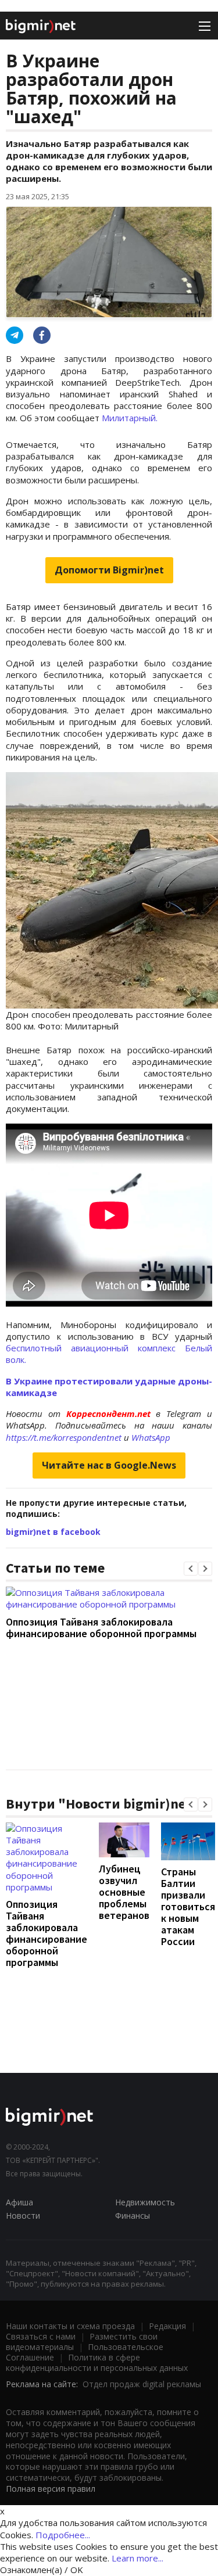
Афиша (19, 2202)
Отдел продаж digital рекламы (142, 2384)
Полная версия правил (51, 2489)
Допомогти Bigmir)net (109, 570)
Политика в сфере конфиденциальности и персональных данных (97, 2362)
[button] (191, 1569)
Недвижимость (145, 2202)
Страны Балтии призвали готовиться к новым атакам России (188, 1906)
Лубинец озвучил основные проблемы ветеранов (124, 1892)
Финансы (133, 2216)
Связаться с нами (41, 2336)
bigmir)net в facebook (53, 1532)
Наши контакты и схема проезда (70, 2326)
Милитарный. (130, 418)
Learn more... (137, 2558)
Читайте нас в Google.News (109, 1465)
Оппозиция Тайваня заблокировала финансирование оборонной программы (101, 1628)
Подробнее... (63, 2535)
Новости (23, 2216)
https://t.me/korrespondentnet (64, 1437)
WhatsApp (151, 1437)
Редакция (167, 2326)
